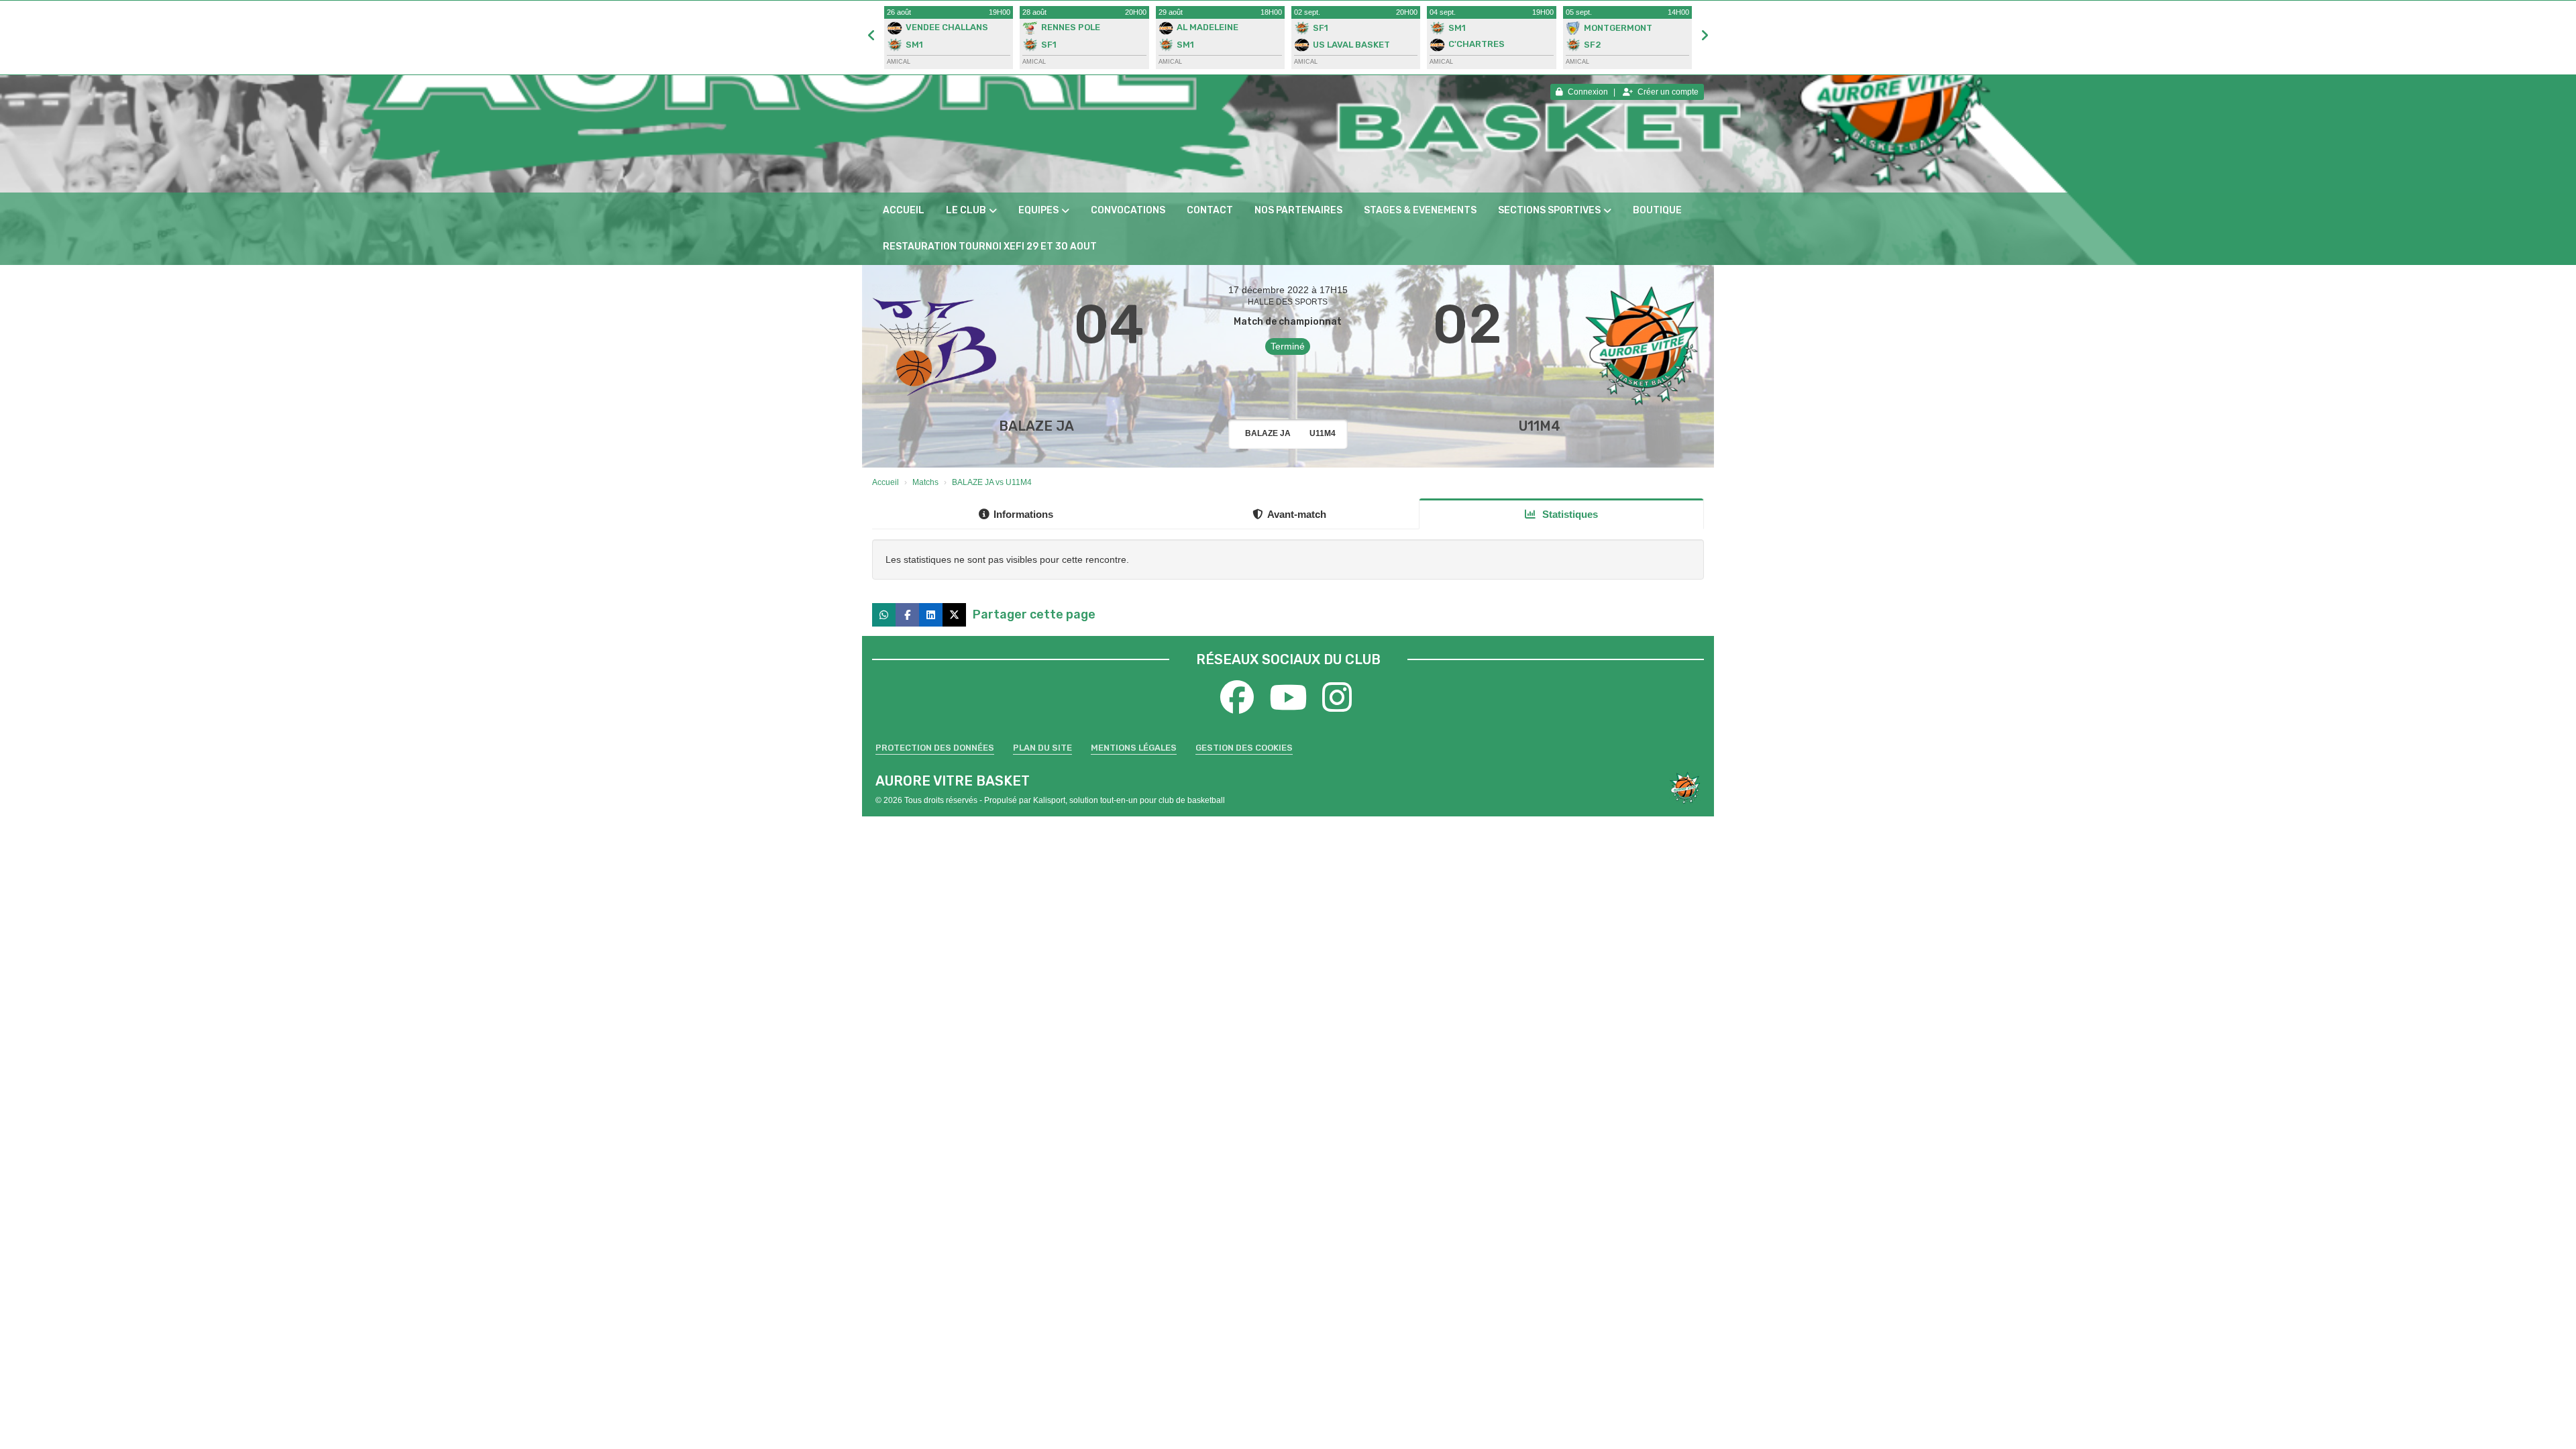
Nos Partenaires (1298, 210)
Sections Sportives (1549, 210)
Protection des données (935, 748)
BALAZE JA (1036, 426)
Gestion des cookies (1244, 748)
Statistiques (1569, 514)
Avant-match (1297, 514)
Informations (1023, 514)
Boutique (1657, 210)
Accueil (904, 210)
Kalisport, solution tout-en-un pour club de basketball (1129, 800)
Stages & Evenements (1420, 210)
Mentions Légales (1134, 748)
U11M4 (1540, 426)
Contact (1210, 210)
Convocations (1128, 210)
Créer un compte (1668, 92)
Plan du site (1042, 748)
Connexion (1588, 92)
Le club (966, 210)
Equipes (1038, 210)
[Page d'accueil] (1685, 788)
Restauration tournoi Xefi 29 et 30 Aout (990, 247)
